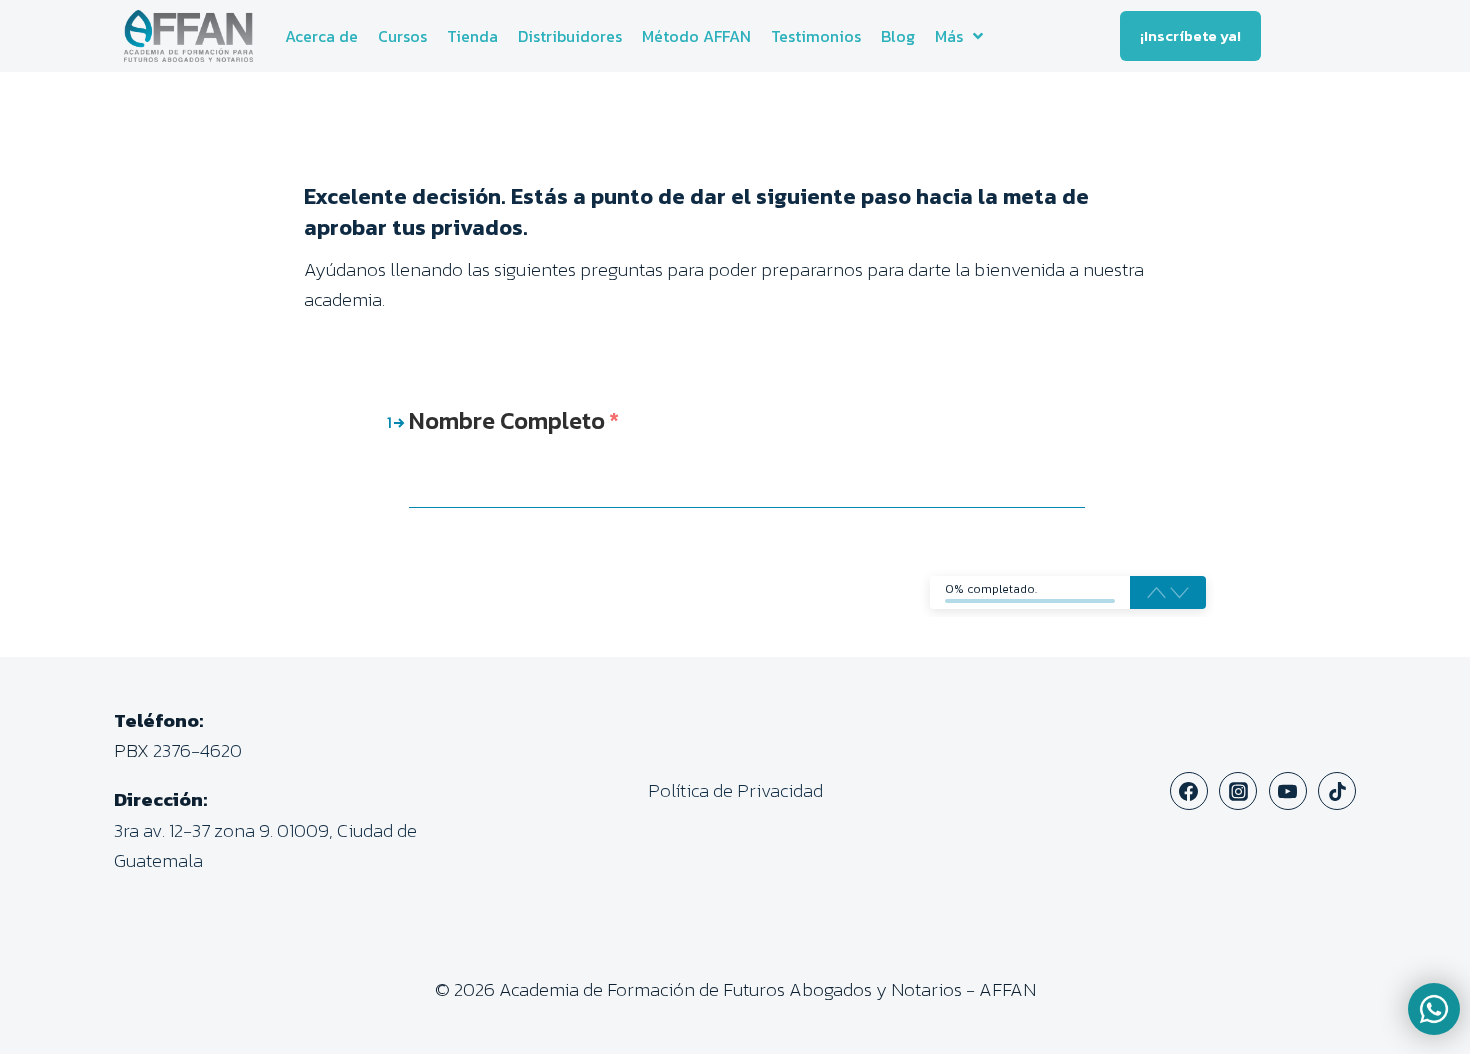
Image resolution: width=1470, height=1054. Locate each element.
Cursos (402, 36)
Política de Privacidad (735, 790)
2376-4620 (197, 750)
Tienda (472, 36)
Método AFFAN (696, 36)
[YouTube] (1288, 791)
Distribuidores (570, 36)
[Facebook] (1189, 791)
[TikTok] (1337, 791)
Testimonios (816, 36)
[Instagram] (1238, 791)
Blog (898, 36)
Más (949, 36)
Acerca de (321, 36)
